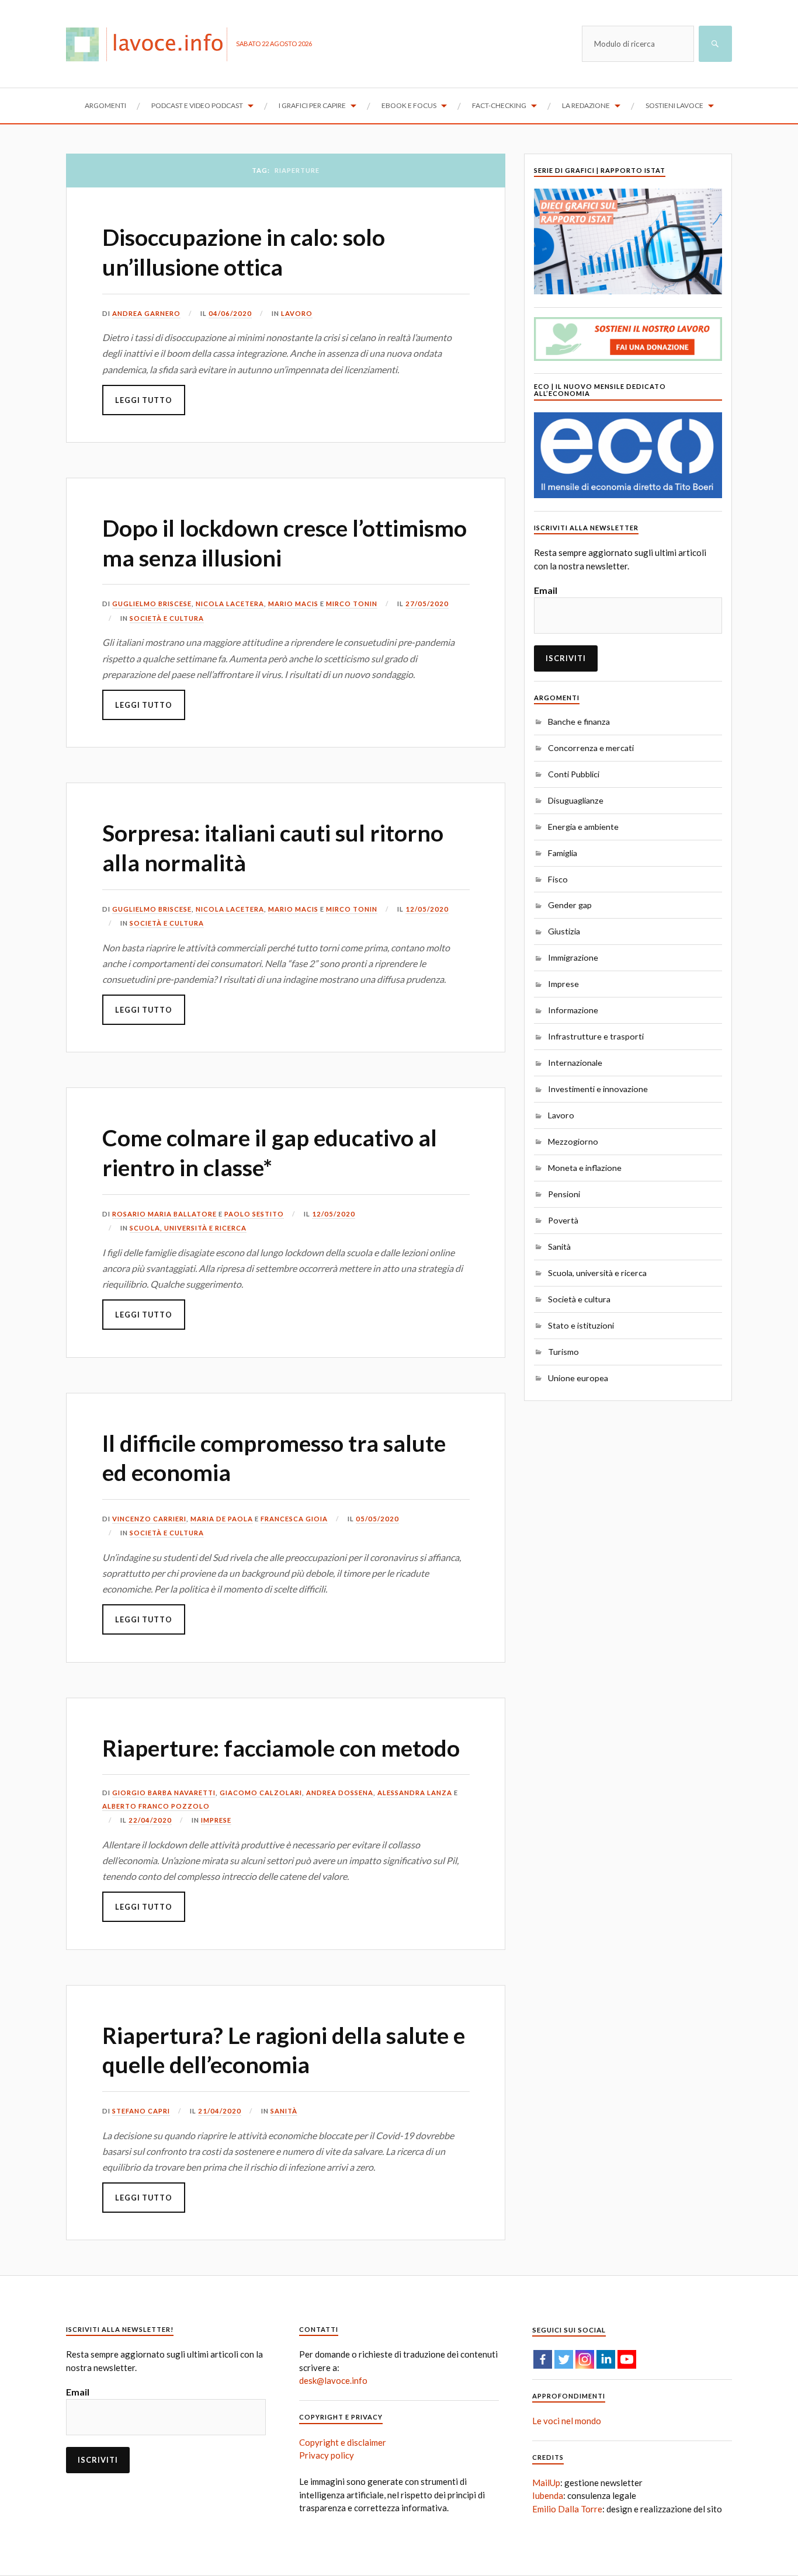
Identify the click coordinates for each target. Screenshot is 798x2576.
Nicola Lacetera (230, 604)
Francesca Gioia (294, 1519)
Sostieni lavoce (674, 105)
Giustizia (564, 931)
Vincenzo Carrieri (149, 1519)
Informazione (573, 1010)
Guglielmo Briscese (152, 604)
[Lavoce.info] (151, 44)
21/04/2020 (220, 2111)
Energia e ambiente (583, 827)
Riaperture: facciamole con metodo (281, 1748)
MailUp (546, 2483)
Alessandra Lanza (415, 1793)
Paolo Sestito (254, 1214)
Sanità (284, 2111)
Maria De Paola (222, 1519)
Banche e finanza (579, 722)
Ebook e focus (409, 105)
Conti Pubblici (574, 774)
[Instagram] (585, 2359)
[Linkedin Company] (606, 2359)
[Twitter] (564, 2359)
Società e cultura (167, 618)
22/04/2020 (150, 1820)
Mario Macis (293, 604)
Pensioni (564, 1194)
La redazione (586, 105)
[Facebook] (543, 2359)
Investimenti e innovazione (598, 1089)
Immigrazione (573, 957)
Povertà (563, 1220)
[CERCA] (715, 44)
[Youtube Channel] (627, 2359)
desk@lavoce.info (333, 2380)
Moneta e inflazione (585, 1168)
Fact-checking (499, 105)
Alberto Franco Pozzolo (156, 1806)
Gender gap (570, 905)
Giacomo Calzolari (261, 1793)
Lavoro (297, 313)
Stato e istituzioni (581, 1325)
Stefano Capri (141, 2111)
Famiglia (563, 853)
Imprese (216, 1820)
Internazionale (575, 1063)
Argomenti (105, 105)
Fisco (558, 879)
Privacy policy (327, 2455)
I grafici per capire (312, 105)
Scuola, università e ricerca (188, 1228)
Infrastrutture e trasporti (596, 1036)
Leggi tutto (144, 400)
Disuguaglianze (576, 800)
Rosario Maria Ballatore (164, 1214)
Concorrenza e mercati (591, 748)
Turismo (563, 1352)
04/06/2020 (230, 313)
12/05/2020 (427, 909)
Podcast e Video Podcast (197, 105)
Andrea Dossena (340, 1793)
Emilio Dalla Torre (567, 2509)
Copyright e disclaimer (343, 2442)
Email (546, 590)
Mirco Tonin (352, 604)
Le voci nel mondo (567, 2421)
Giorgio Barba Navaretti (164, 1793)
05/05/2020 (377, 1519)
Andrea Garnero (146, 313)
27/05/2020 (427, 604)
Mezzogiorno (573, 1141)
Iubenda (548, 2495)
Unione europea (578, 1378)
